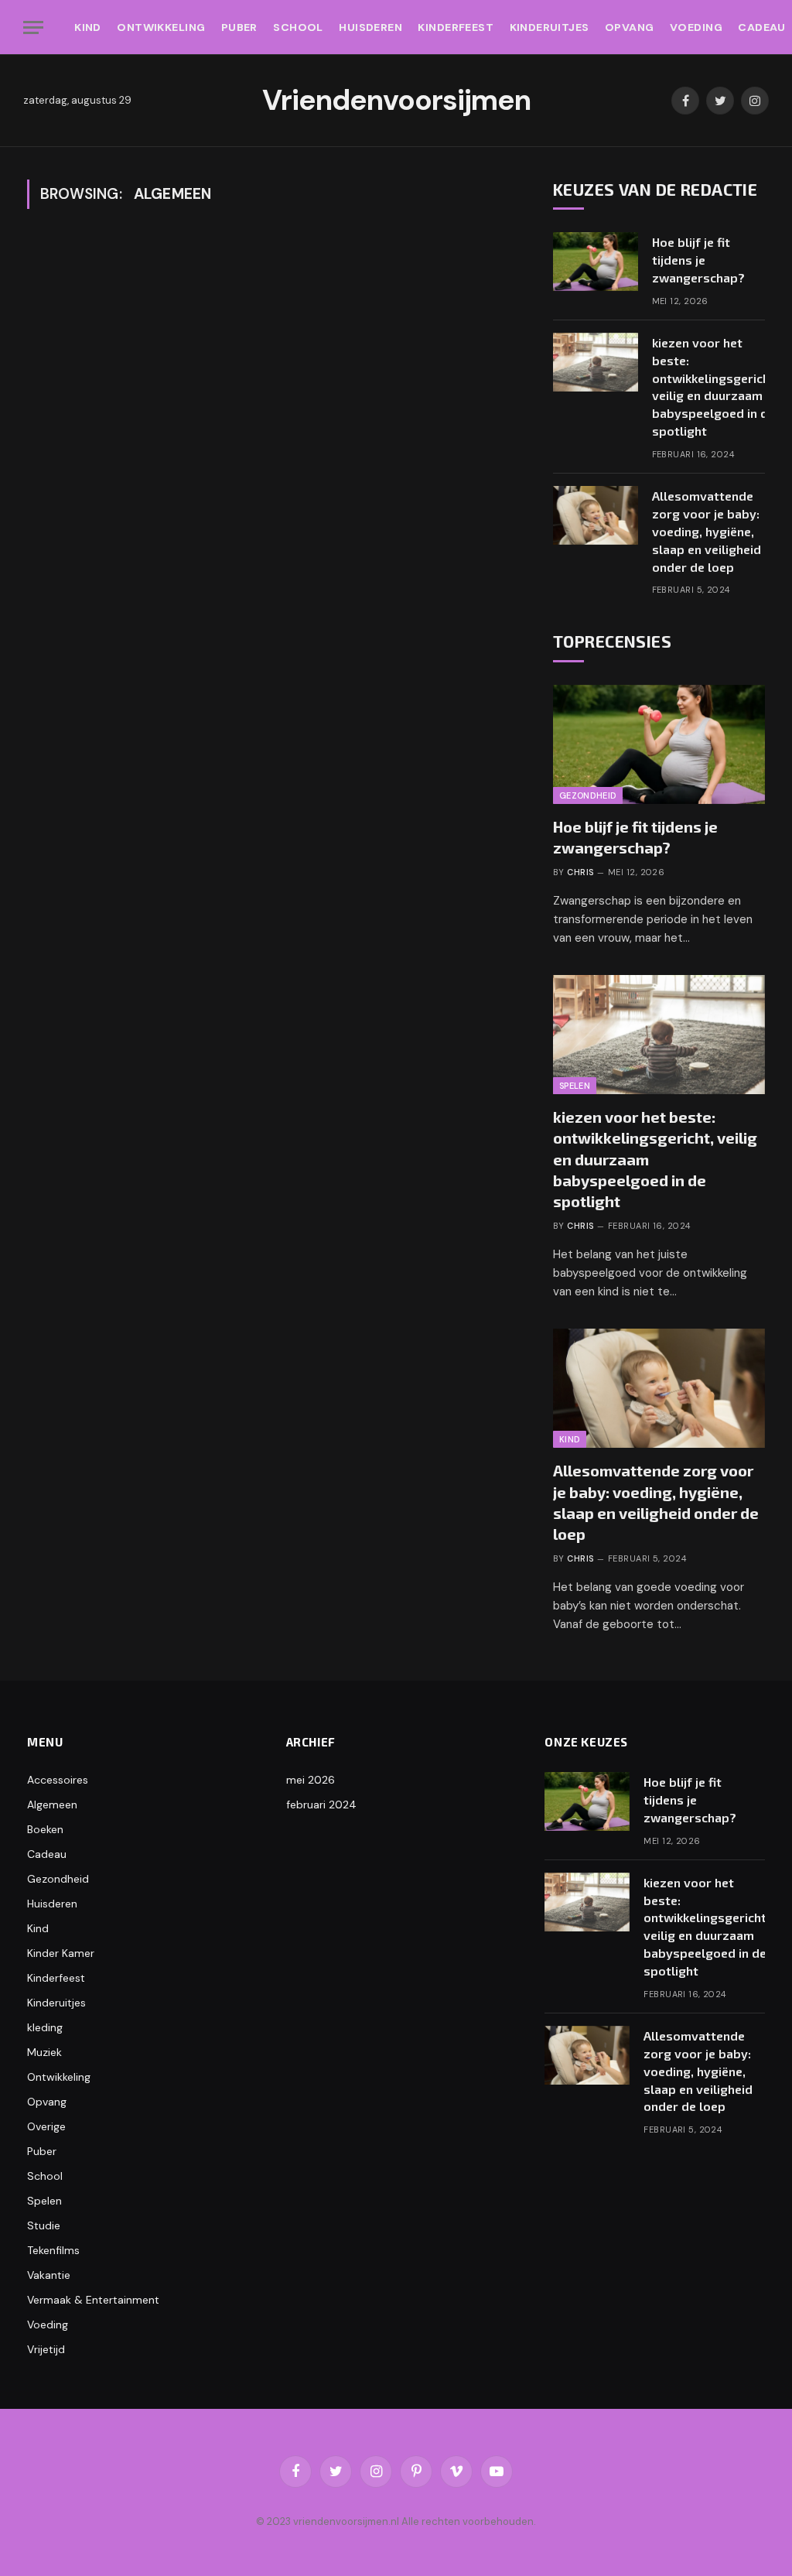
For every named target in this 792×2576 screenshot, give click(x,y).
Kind (88, 27)
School (298, 27)
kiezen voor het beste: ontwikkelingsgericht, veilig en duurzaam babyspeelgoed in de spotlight (715, 387)
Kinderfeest (456, 27)
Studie (44, 2225)
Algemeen (52, 1805)
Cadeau (47, 1854)
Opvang (630, 27)
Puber (239, 27)
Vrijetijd (46, 2349)
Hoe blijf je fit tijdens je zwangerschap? (698, 260)
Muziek (44, 2052)
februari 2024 (321, 1805)
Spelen (575, 1086)
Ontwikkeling (161, 27)
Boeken (45, 1829)
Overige (46, 2126)
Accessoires (58, 1780)
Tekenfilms (53, 2250)
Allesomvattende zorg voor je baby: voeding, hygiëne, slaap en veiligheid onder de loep (707, 531)
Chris (580, 872)
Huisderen (370, 27)
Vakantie (49, 2275)
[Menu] (33, 27)
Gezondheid (588, 795)
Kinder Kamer (61, 1953)
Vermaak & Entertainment (93, 2300)
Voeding (696, 27)
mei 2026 (311, 1780)
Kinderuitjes (550, 27)
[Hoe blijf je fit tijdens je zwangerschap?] (596, 262)
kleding (45, 2027)
